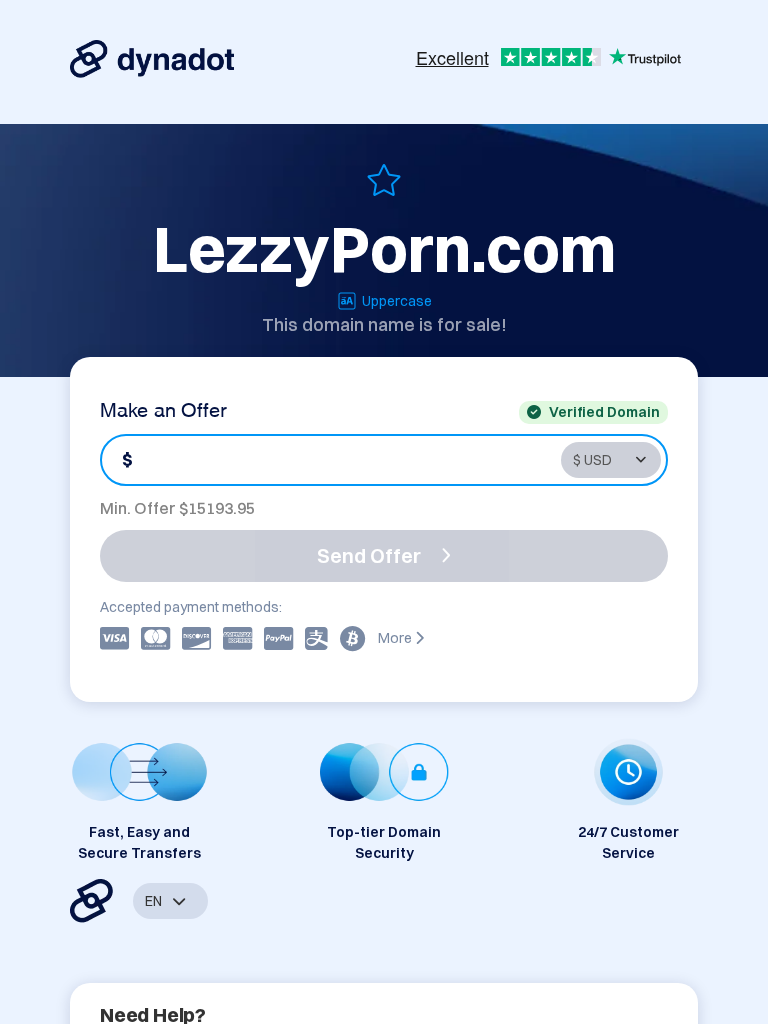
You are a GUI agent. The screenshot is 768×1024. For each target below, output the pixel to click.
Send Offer (369, 555)
